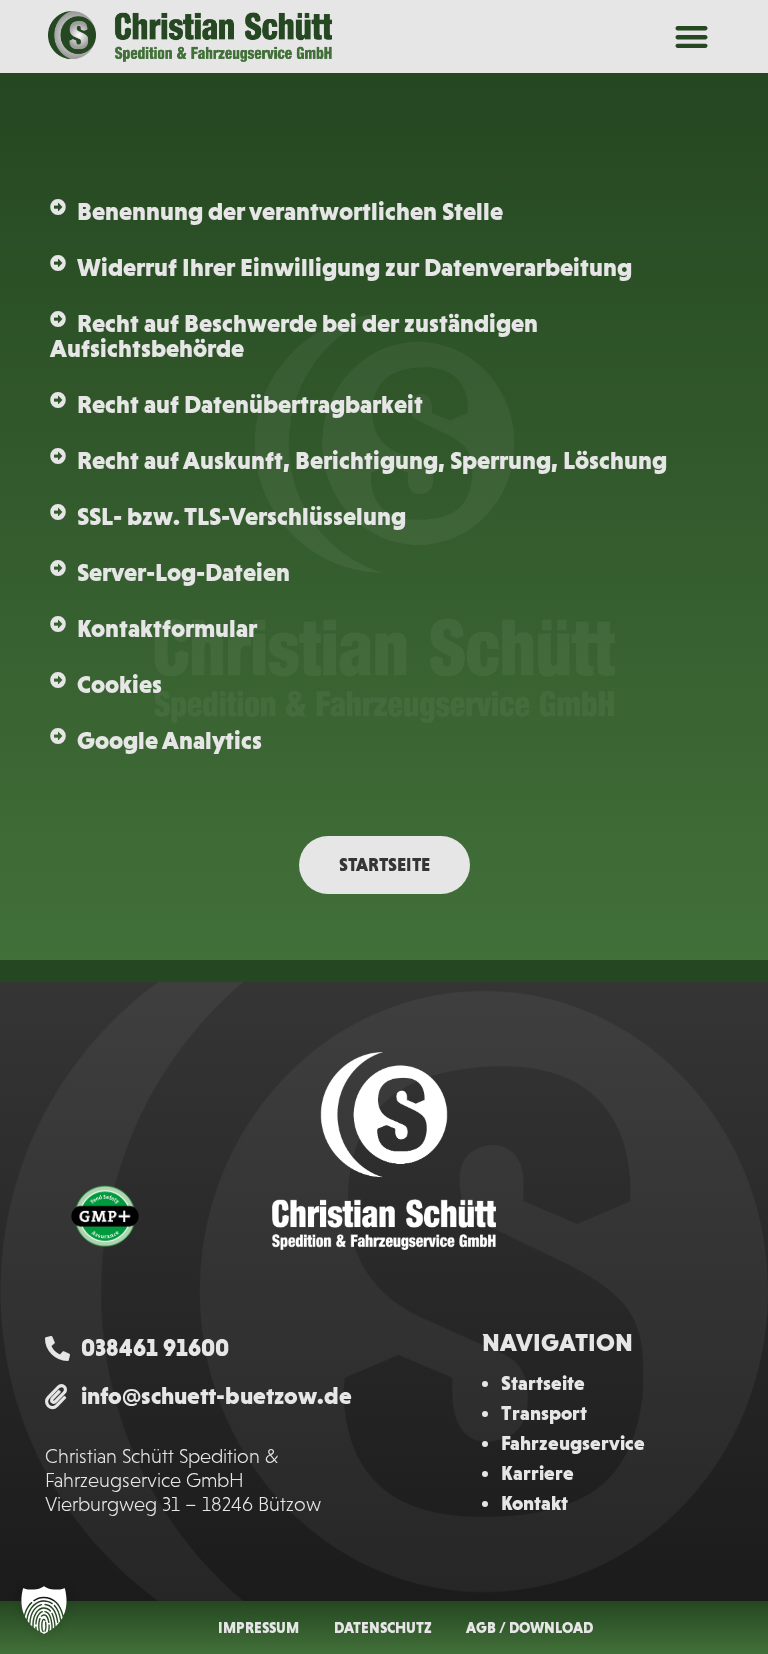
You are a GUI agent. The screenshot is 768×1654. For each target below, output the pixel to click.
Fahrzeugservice (573, 1443)
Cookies (119, 684)
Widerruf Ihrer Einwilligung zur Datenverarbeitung (354, 267)
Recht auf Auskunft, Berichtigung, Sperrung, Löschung (372, 460)
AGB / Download (529, 1627)
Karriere (537, 1473)
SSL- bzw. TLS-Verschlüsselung (241, 516)
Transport (544, 1413)
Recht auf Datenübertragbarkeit (250, 404)
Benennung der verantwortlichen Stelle (290, 211)
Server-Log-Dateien (183, 572)
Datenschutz (383, 1627)
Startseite (543, 1383)
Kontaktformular (167, 628)
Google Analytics (169, 740)
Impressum (258, 1627)
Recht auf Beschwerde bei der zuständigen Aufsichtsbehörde (294, 335)
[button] (691, 36)
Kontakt (534, 1503)
